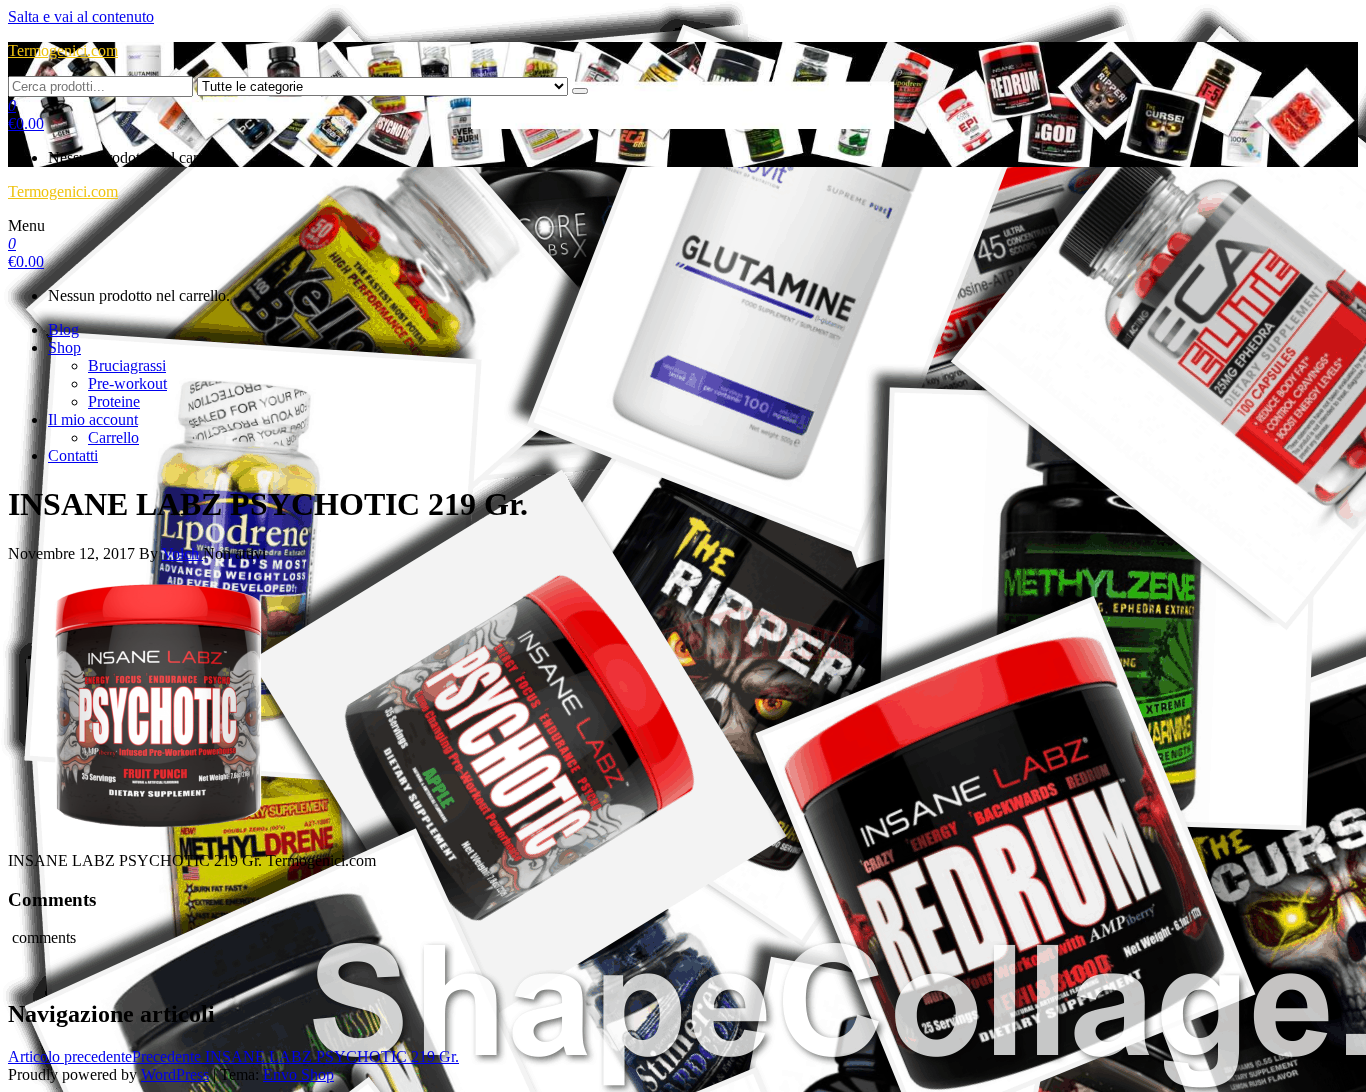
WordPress (175, 1074)
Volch (182, 553)
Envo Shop (298, 1074)
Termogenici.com (63, 50)
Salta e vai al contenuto (81, 16)
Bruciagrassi (127, 365)
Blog (63, 329)
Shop (64, 347)
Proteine (114, 401)
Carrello (113, 437)
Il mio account (93, 419)
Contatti (73, 455)
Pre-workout (127, 383)
